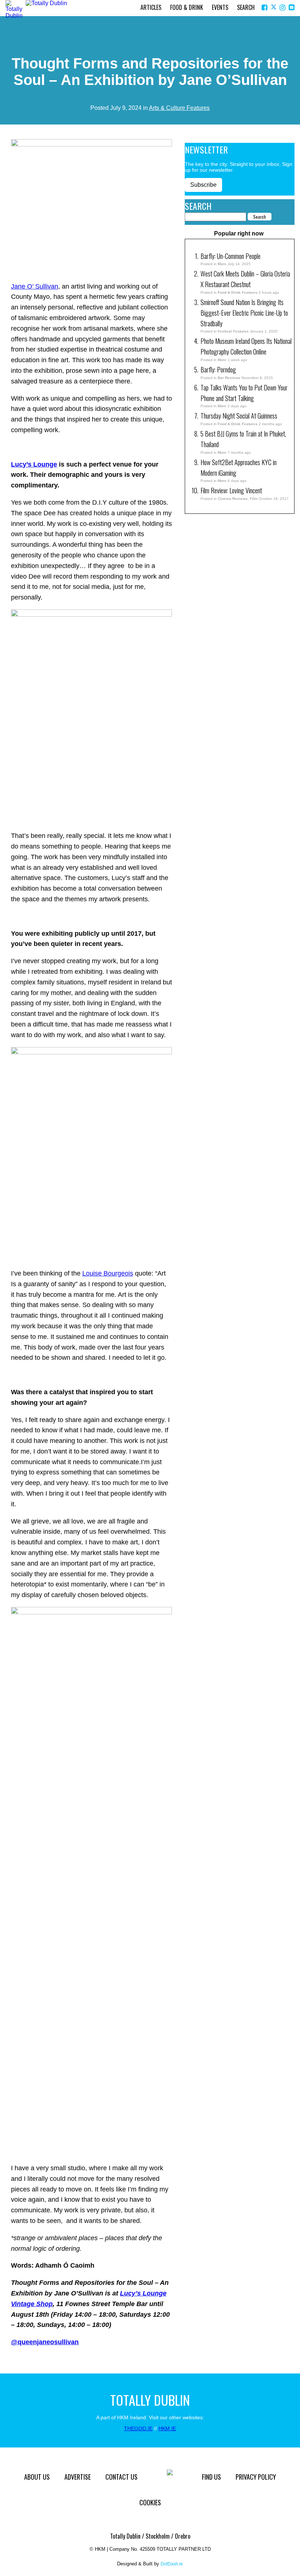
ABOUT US (37, 2477)
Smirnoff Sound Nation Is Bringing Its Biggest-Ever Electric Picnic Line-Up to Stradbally (244, 313)
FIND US (211, 2477)
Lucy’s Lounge (34, 464)
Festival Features (233, 331)
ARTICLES (151, 7)
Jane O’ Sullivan (35, 286)
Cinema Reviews (233, 499)
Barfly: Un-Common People (231, 256)
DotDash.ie (172, 2564)
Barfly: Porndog (218, 370)
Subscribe (203, 185)
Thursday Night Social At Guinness (239, 416)
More (222, 264)
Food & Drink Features (238, 292)
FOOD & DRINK (187, 7)
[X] (274, 8)
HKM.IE (167, 2428)
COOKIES (150, 2502)
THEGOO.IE (138, 2428)
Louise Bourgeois (108, 1273)
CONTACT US (121, 2477)
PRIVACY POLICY (256, 2477)
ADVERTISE (78, 2477)
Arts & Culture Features (179, 108)
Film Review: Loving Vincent (231, 490)
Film (254, 499)
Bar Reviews (229, 378)
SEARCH (246, 7)
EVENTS (220, 7)
